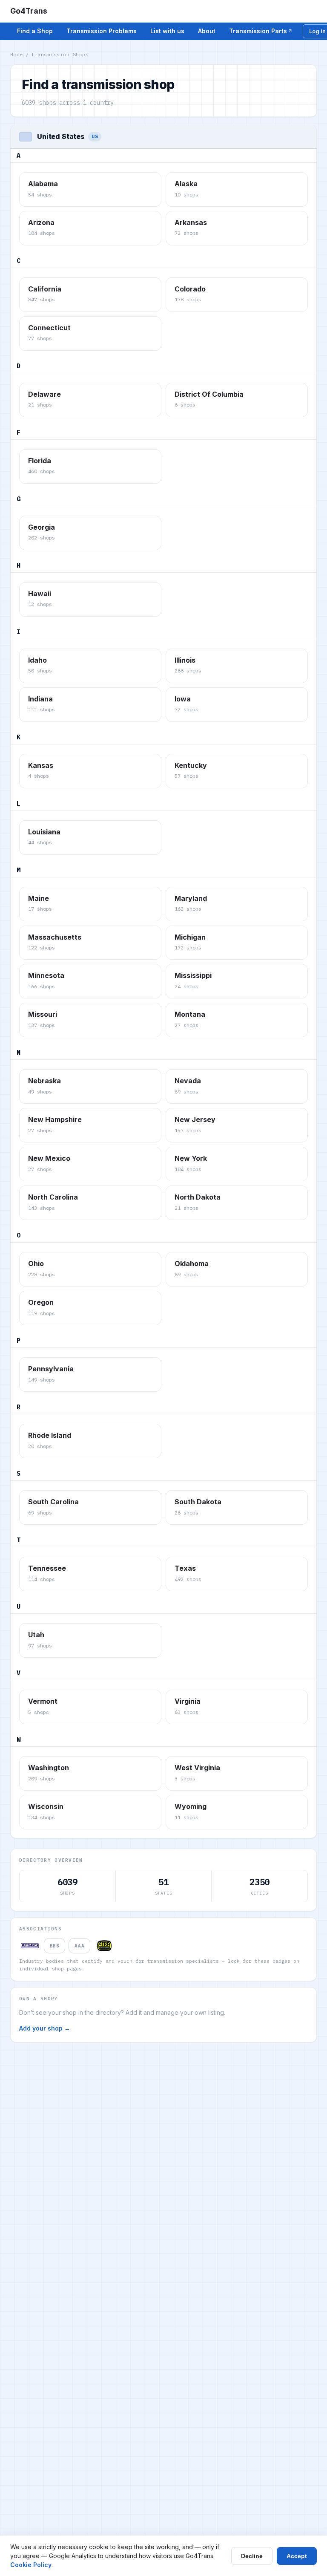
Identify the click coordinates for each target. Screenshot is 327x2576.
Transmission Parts (258, 31)
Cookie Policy (31, 2565)
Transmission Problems (102, 31)
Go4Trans (29, 11)
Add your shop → (45, 2028)
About (207, 31)
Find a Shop (35, 31)
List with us (167, 31)
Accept (297, 2556)
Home (17, 54)
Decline (252, 2556)
